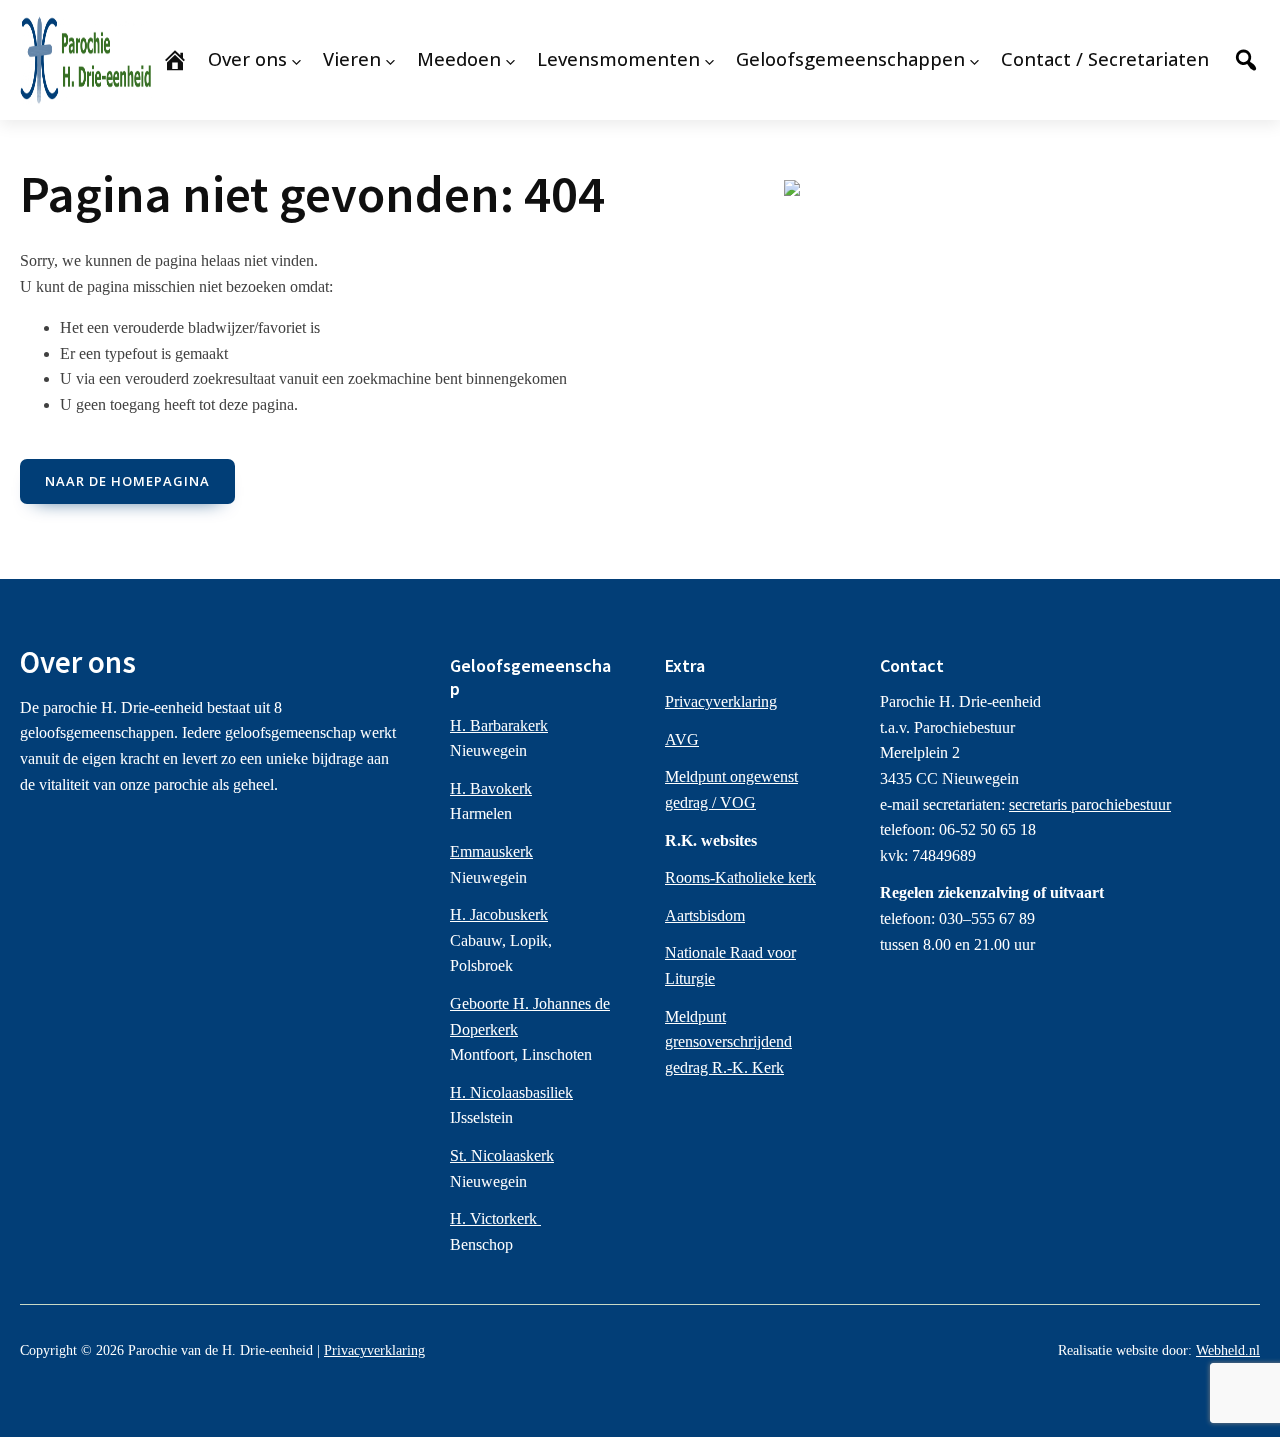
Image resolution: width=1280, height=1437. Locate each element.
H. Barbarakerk (499, 725)
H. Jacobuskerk (499, 914)
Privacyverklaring (721, 701)
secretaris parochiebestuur (1090, 804)
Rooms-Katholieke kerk (740, 877)
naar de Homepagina (127, 481)
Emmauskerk (491, 851)
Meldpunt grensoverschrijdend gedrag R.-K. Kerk (728, 1042)
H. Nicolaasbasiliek (511, 1092)
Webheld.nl (1228, 1350)
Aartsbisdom (705, 915)
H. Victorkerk (495, 1218)
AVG (682, 739)
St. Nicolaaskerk (502, 1155)
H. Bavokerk (491, 788)
